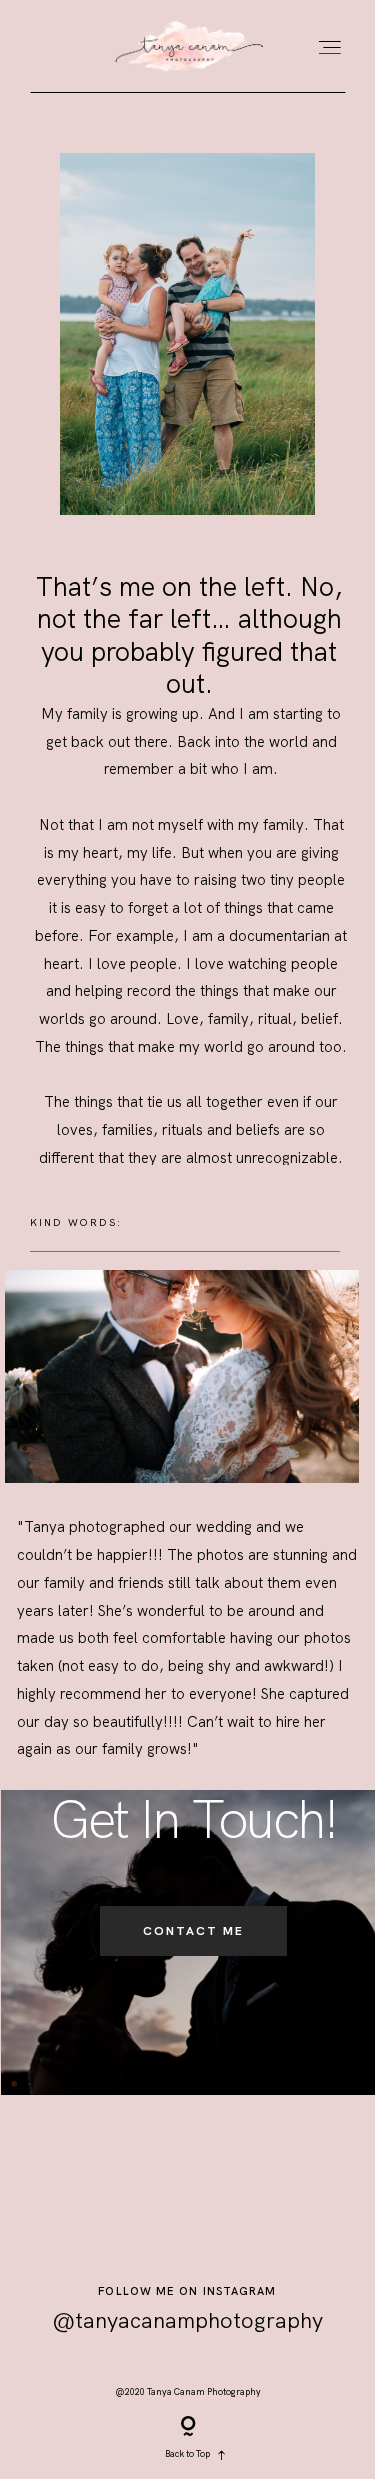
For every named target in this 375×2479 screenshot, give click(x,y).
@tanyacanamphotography (187, 2320)
